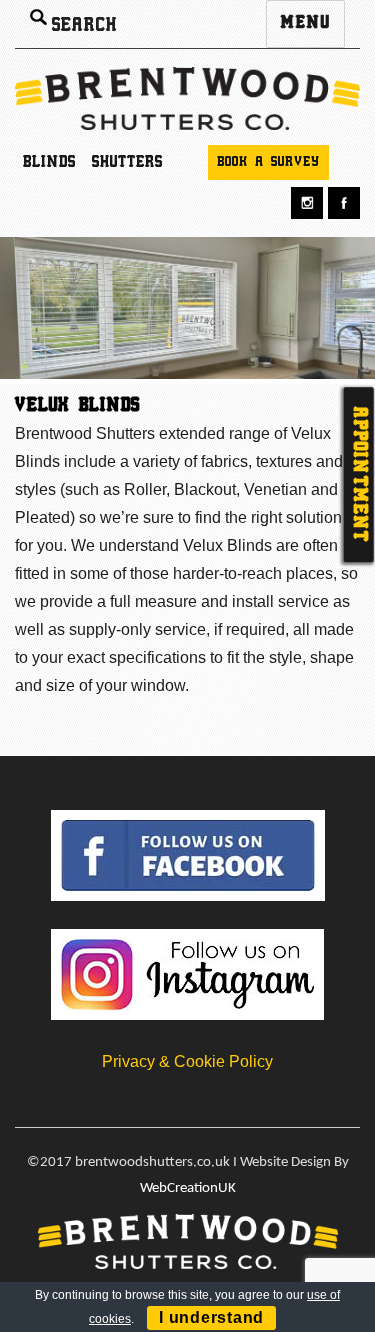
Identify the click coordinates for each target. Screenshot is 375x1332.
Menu (306, 23)
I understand (211, 1317)
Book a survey (268, 162)
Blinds (49, 163)
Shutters (127, 163)
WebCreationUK (188, 1188)
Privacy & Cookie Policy (187, 1061)
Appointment (359, 474)
